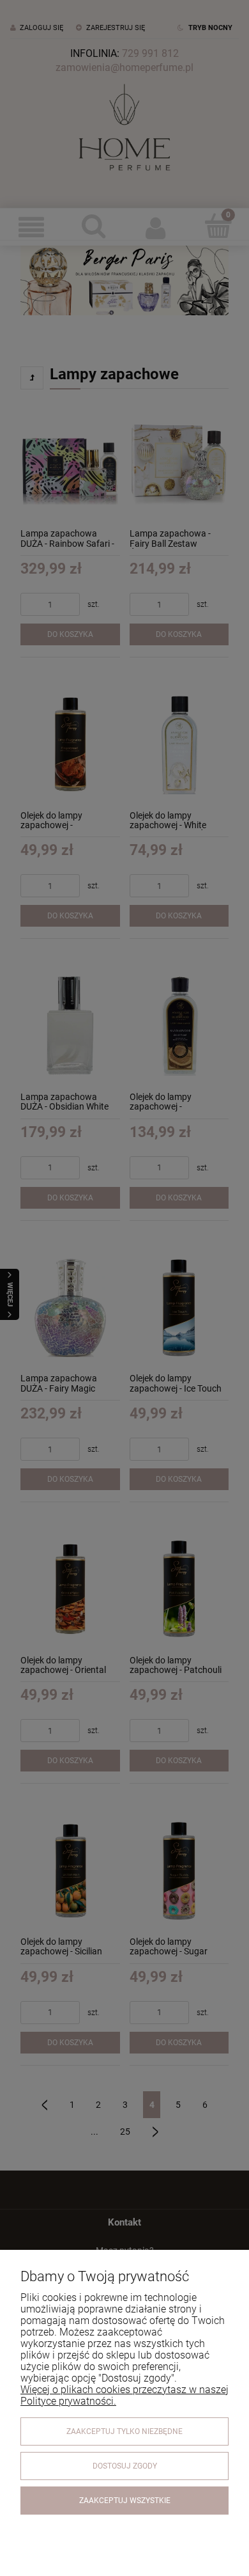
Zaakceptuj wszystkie (125, 2501)
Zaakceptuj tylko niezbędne (124, 2431)
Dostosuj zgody (125, 2466)
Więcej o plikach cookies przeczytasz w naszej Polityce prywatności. (124, 2395)
